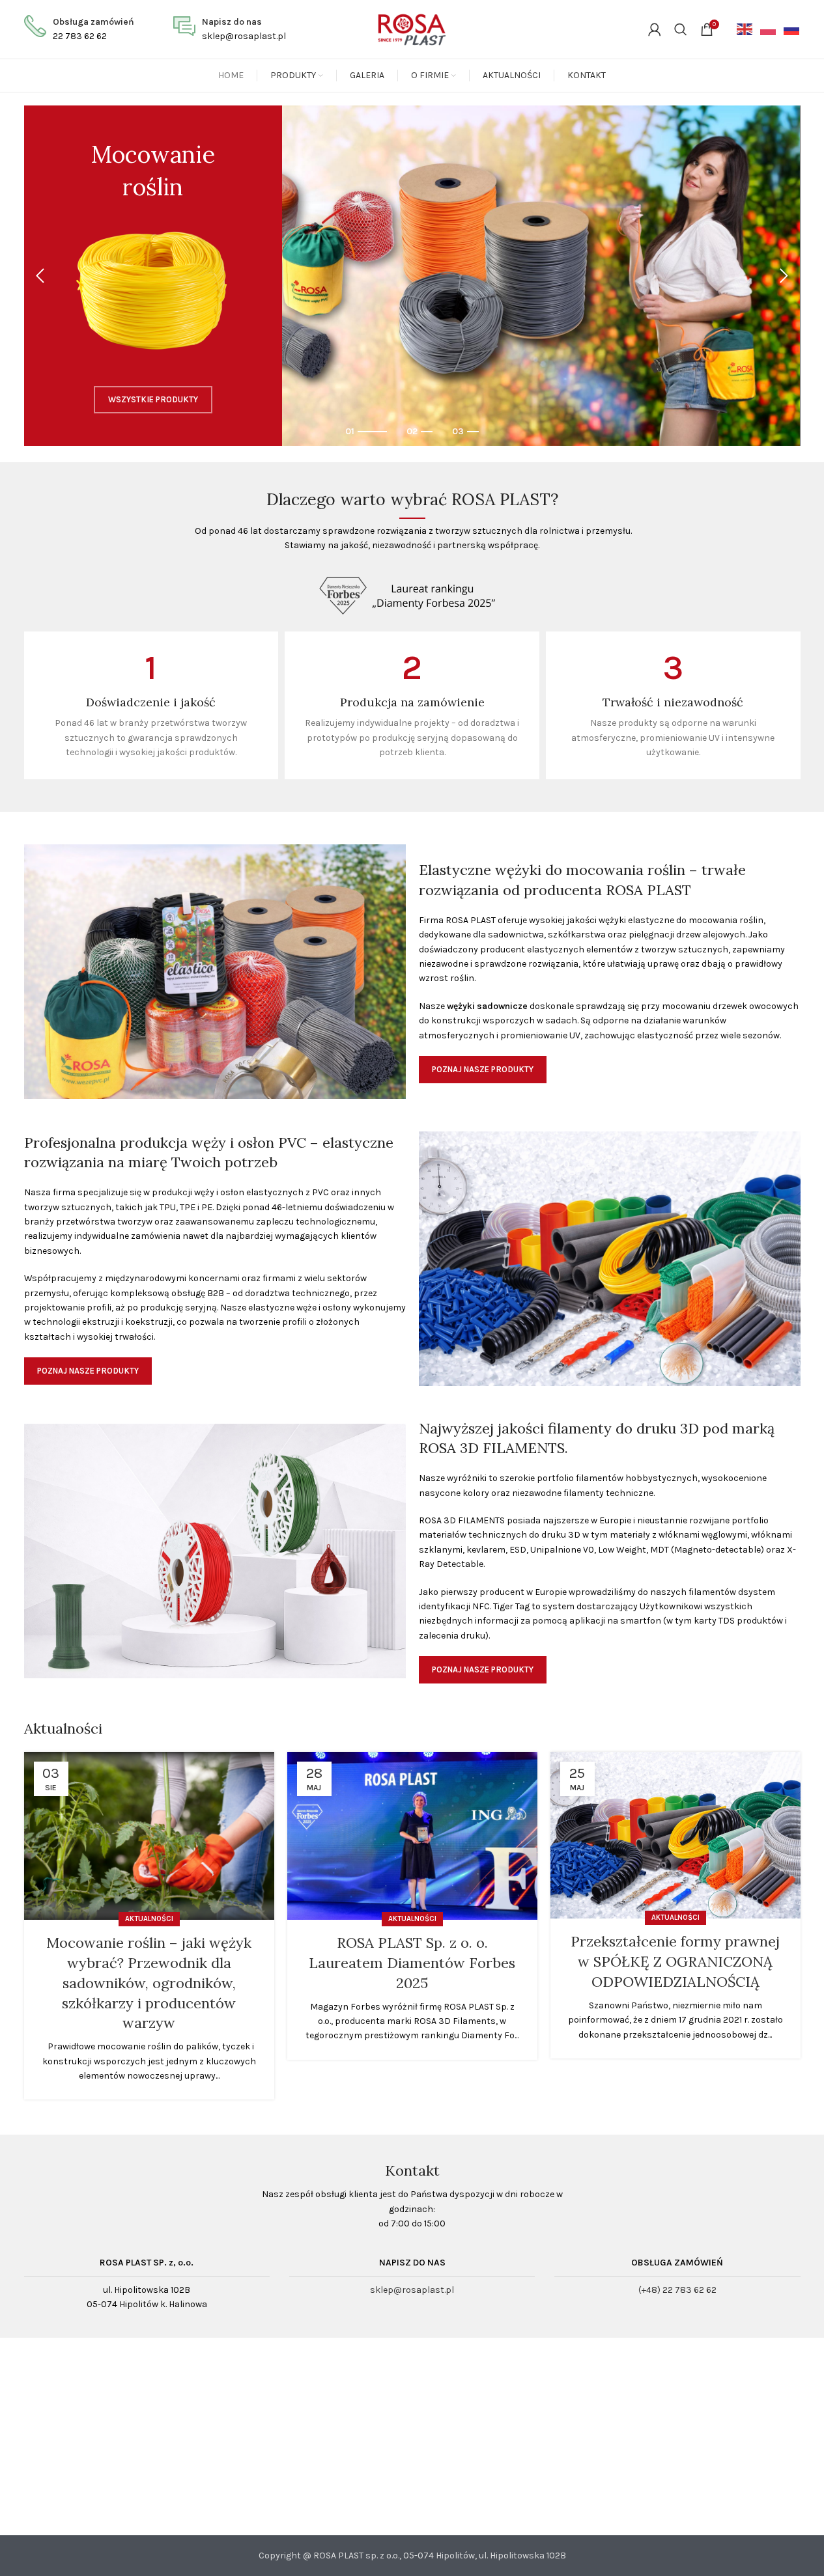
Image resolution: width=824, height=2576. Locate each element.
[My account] (655, 29)
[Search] (681, 29)
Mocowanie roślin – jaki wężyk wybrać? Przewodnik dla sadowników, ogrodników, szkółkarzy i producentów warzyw (149, 1983)
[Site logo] (412, 28)
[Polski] (765, 29)
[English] (742, 29)
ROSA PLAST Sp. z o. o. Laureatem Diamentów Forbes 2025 (412, 1963)
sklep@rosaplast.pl (412, 2290)
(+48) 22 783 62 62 (677, 2290)
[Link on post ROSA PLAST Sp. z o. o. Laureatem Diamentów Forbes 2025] (412, 1836)
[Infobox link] (79, 30)
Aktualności (149, 1919)
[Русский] (789, 29)
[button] (40, 276)
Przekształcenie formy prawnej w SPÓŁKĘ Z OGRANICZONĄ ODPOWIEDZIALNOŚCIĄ (675, 1961)
